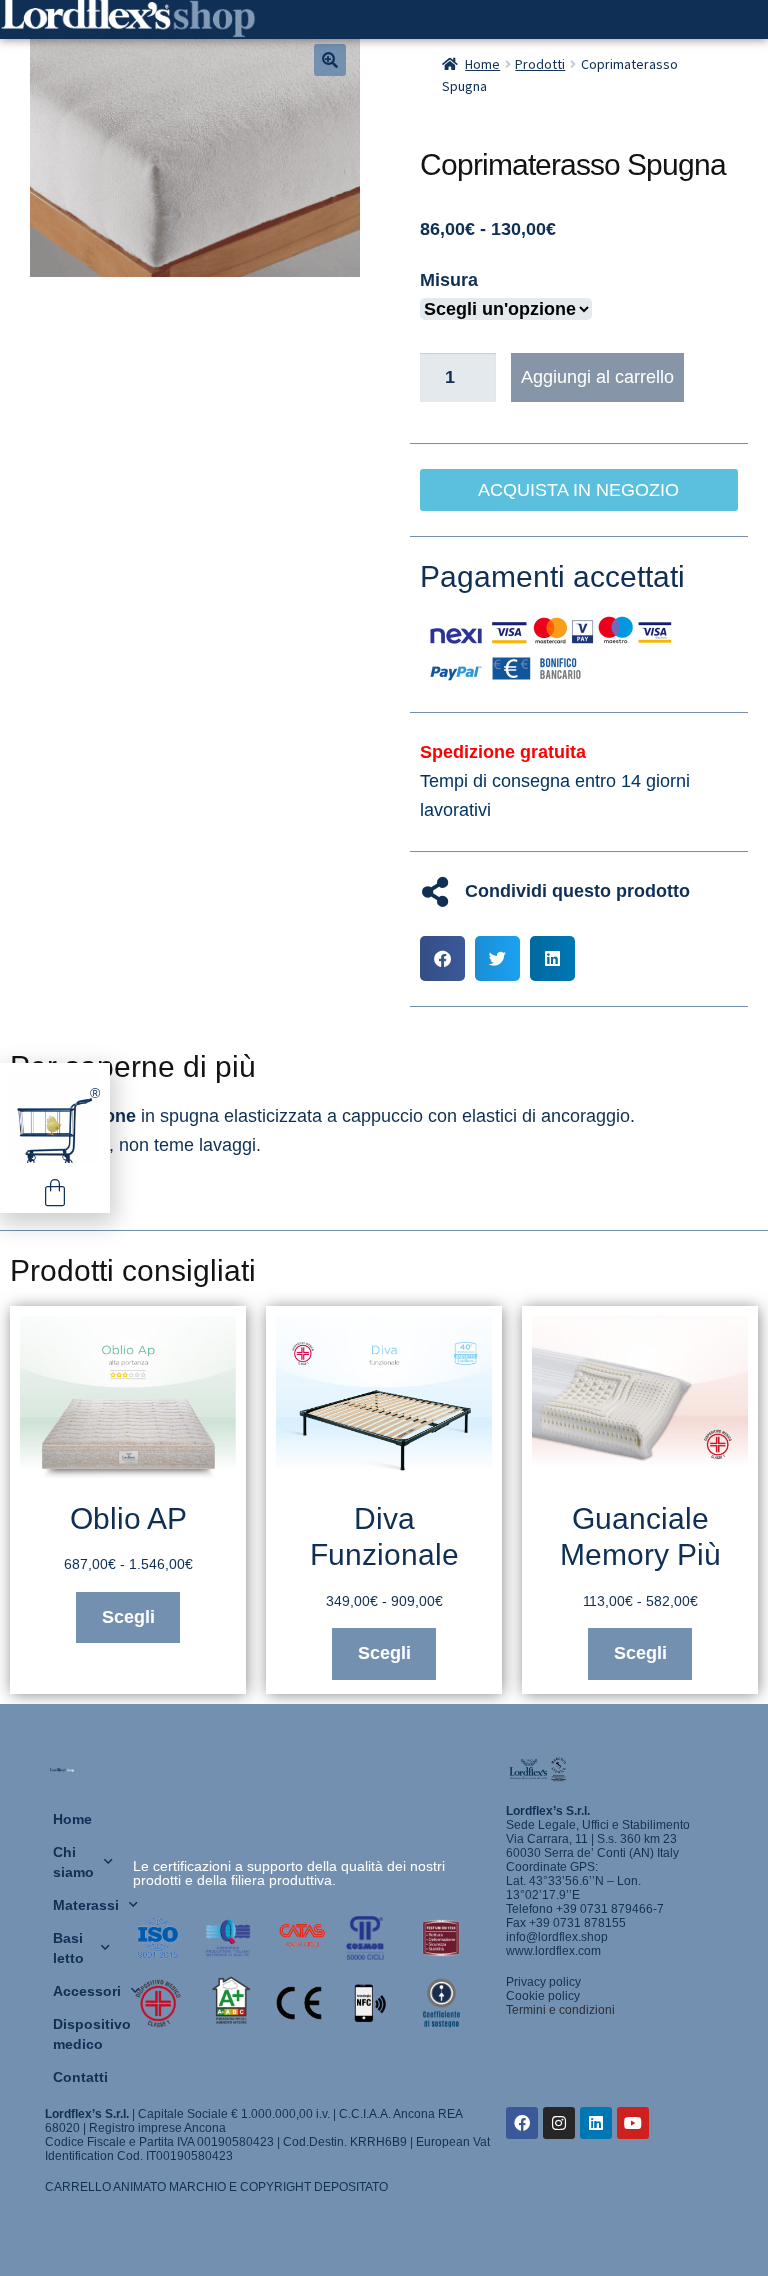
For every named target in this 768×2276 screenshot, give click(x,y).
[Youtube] (633, 2123)
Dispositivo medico (83, 2034)
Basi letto (68, 1948)
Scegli (128, 1617)
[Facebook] (522, 2123)
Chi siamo (73, 1862)
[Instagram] (559, 2123)
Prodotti (540, 64)
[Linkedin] (596, 2123)
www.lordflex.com (553, 1951)
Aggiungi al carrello (597, 377)
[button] (330, 60)
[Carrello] (55, 1193)
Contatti (80, 2077)
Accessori (83, 1991)
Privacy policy (543, 1982)
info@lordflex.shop (557, 1937)
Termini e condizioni (560, 2010)
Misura (449, 280)
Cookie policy (543, 1996)
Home (482, 64)
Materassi (83, 1905)
